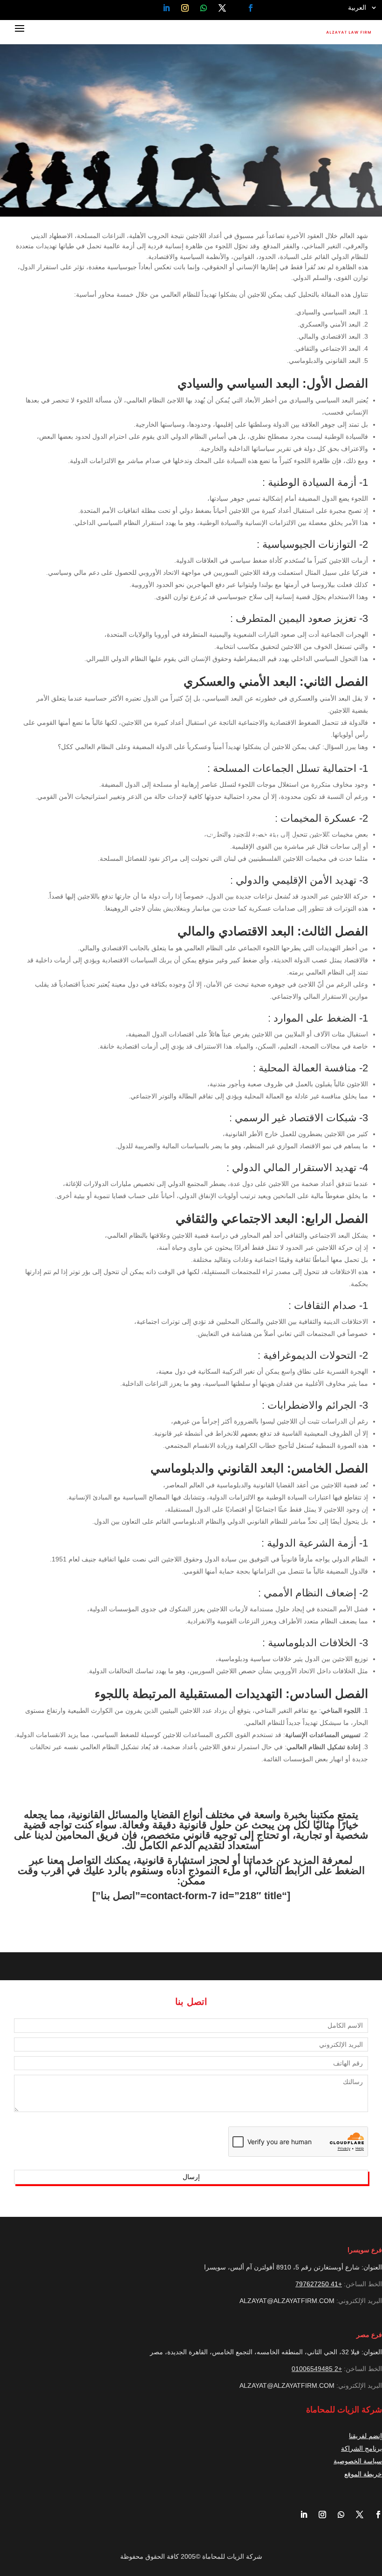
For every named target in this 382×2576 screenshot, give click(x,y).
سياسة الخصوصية (358, 2461)
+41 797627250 (319, 2284)
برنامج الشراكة (362, 2448)
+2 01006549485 (317, 2369)
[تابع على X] (222, 8)
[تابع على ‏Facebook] (251, 8)
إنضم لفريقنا (365, 2436)
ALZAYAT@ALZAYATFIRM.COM (287, 2301)
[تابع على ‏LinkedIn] (166, 8)
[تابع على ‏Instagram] (185, 8)
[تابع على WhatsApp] (204, 8)
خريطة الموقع (363, 2474)
